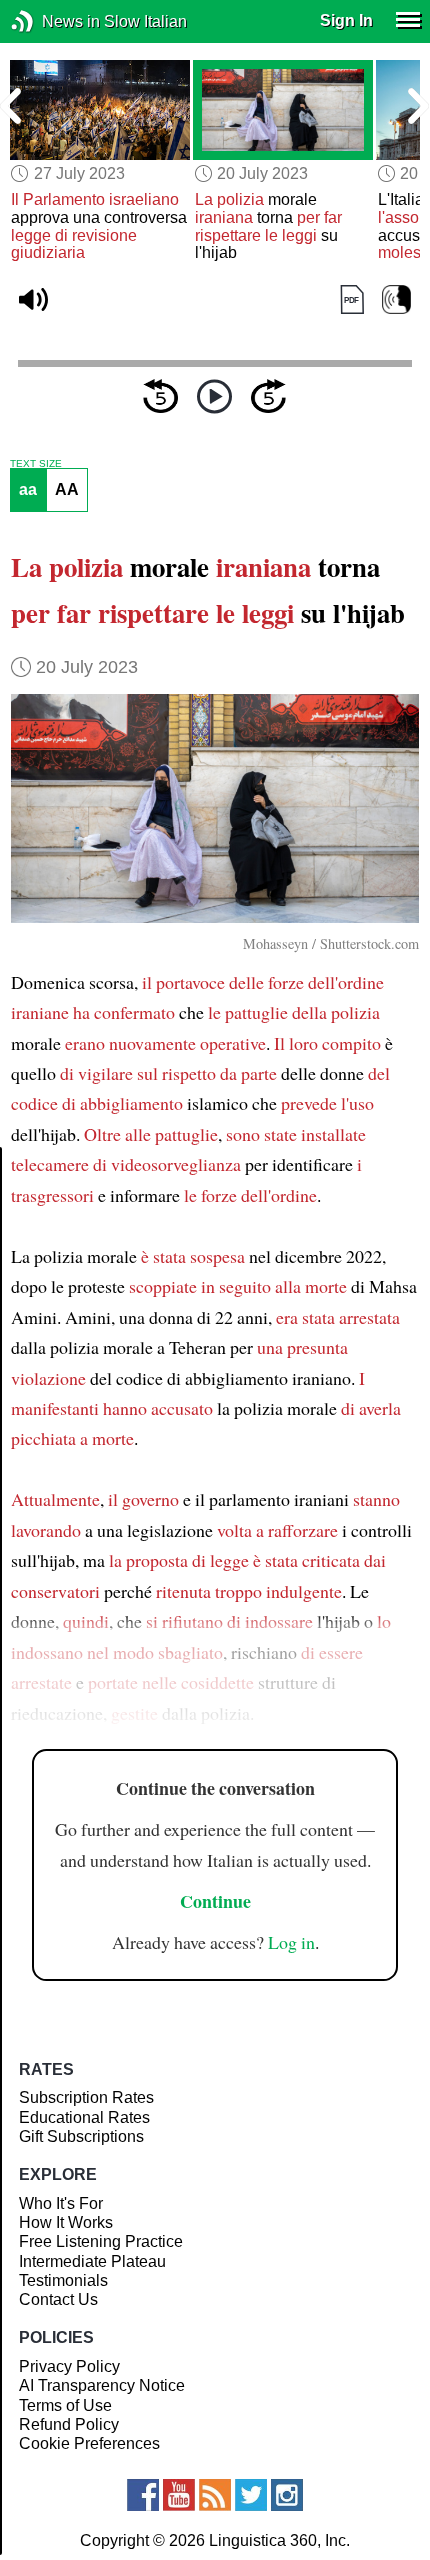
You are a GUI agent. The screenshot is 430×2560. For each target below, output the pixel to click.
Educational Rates (84, 2117)
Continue (215, 1901)
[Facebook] (143, 2495)
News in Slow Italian (52, 21)
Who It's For (61, 2203)
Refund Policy (69, 2424)
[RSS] (215, 2495)
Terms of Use (65, 2405)
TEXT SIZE (36, 464)
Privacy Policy (69, 2366)
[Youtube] (179, 2495)
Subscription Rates (86, 2097)
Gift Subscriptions (81, 2136)
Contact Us (58, 2299)
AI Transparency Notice (102, 2385)
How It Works (66, 2222)
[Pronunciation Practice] (396, 300)
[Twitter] (251, 2495)
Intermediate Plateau (92, 2261)
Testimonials (63, 2280)
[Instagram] (287, 2495)
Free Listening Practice (101, 2241)
